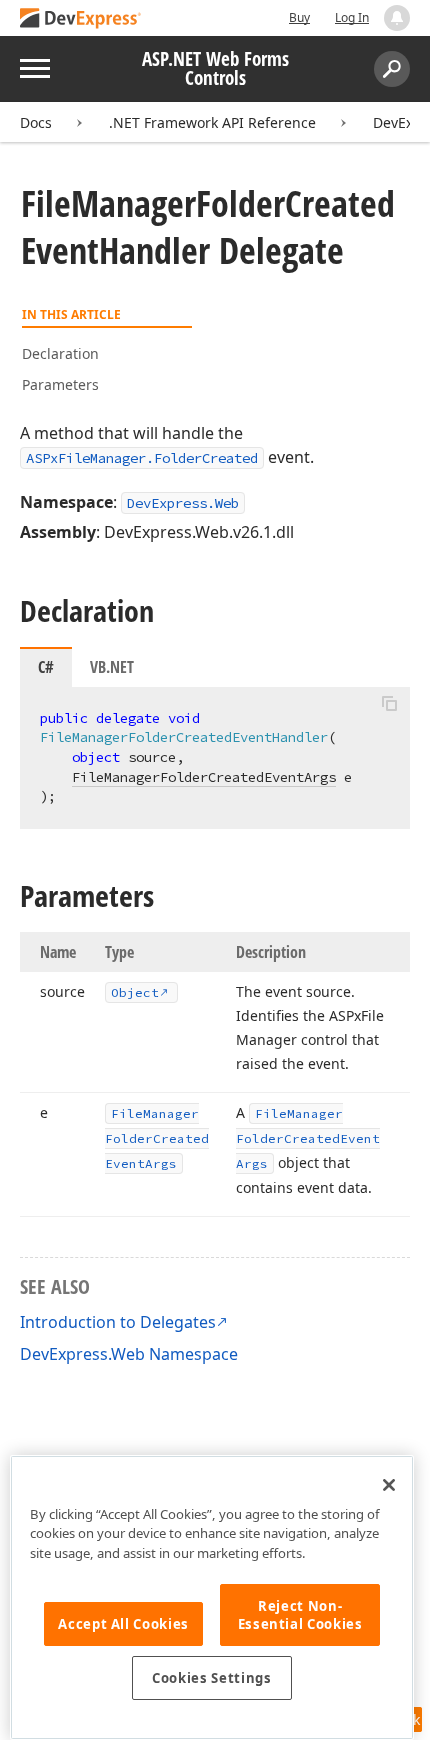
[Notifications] (397, 18)
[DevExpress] (81, 19)
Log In (352, 17)
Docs (36, 122)
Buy (299, 17)
